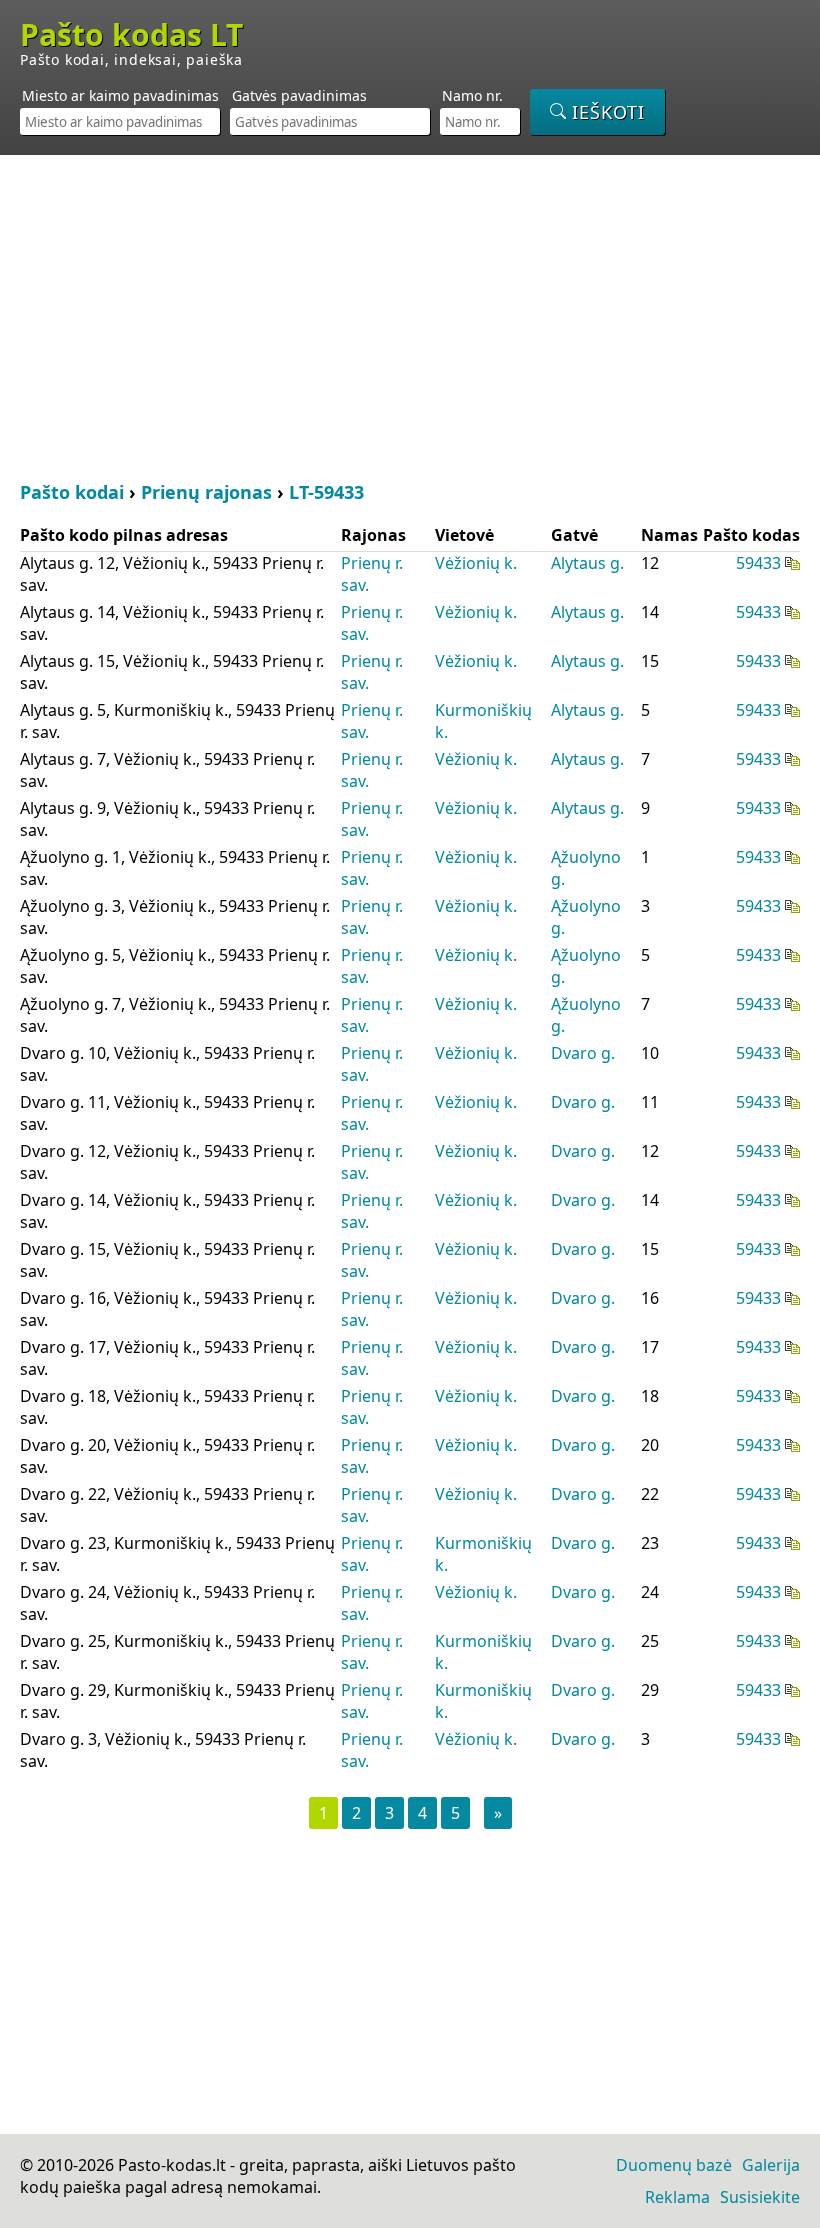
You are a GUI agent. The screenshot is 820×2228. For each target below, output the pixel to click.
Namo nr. (472, 96)
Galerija (771, 2165)
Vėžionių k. (476, 563)
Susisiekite (760, 2197)
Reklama (677, 2197)
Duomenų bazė (674, 2165)
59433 (758, 563)
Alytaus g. (587, 563)
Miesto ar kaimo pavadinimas (120, 96)
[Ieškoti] (597, 112)
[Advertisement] (410, 315)
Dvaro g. (583, 1053)
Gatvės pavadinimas (299, 96)
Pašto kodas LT (131, 35)
